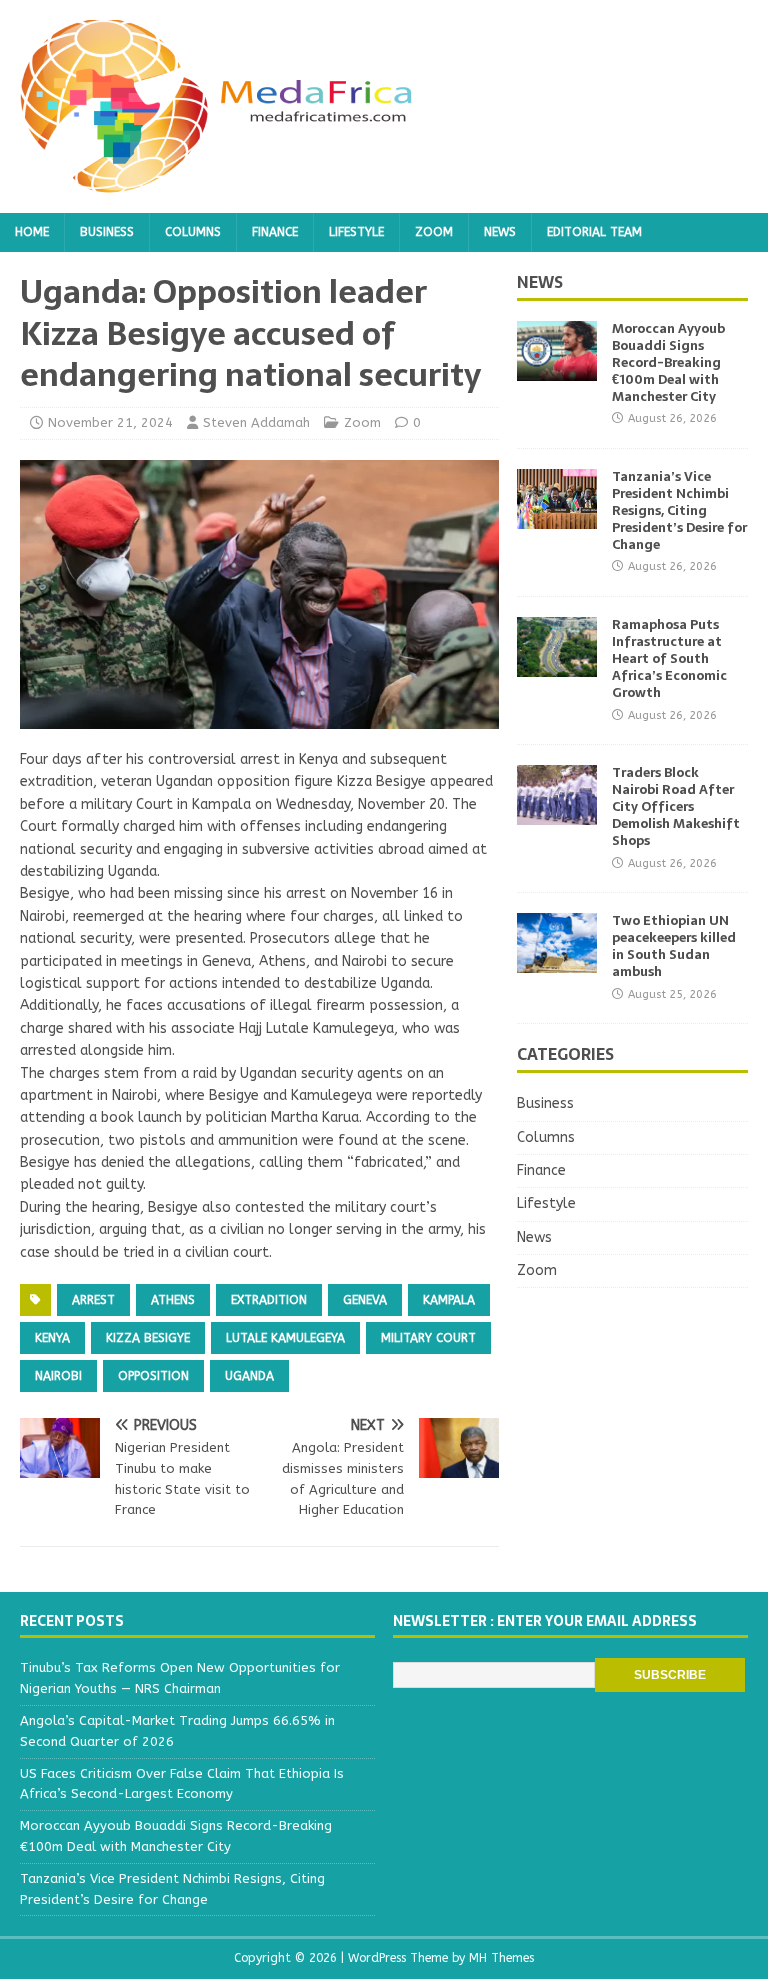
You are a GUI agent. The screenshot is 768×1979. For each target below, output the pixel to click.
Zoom (434, 232)
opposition (153, 1376)
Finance (275, 232)
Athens (173, 1300)
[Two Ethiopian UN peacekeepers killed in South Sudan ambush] (557, 961)
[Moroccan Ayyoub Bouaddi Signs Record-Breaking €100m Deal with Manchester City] (557, 369)
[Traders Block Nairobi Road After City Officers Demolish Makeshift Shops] (557, 813)
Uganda (249, 1376)
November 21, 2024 (110, 422)
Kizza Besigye (148, 1338)
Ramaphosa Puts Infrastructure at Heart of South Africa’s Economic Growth (669, 658)
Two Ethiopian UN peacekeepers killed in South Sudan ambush (674, 946)
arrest (93, 1300)
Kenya (52, 1338)
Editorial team (594, 232)
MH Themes (501, 1958)
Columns (193, 232)
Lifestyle (356, 232)
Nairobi (58, 1376)
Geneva (365, 1300)
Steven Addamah (256, 422)
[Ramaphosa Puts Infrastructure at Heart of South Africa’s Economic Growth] (557, 665)
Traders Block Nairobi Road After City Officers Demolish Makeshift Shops (676, 806)
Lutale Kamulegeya (285, 1338)
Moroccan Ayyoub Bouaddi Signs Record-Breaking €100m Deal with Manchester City (668, 362)
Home (32, 232)
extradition (269, 1300)
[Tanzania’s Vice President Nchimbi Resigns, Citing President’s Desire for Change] (557, 517)
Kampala (449, 1300)
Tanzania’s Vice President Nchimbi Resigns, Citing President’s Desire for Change (679, 510)
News (500, 232)
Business (107, 232)
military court (428, 1338)
